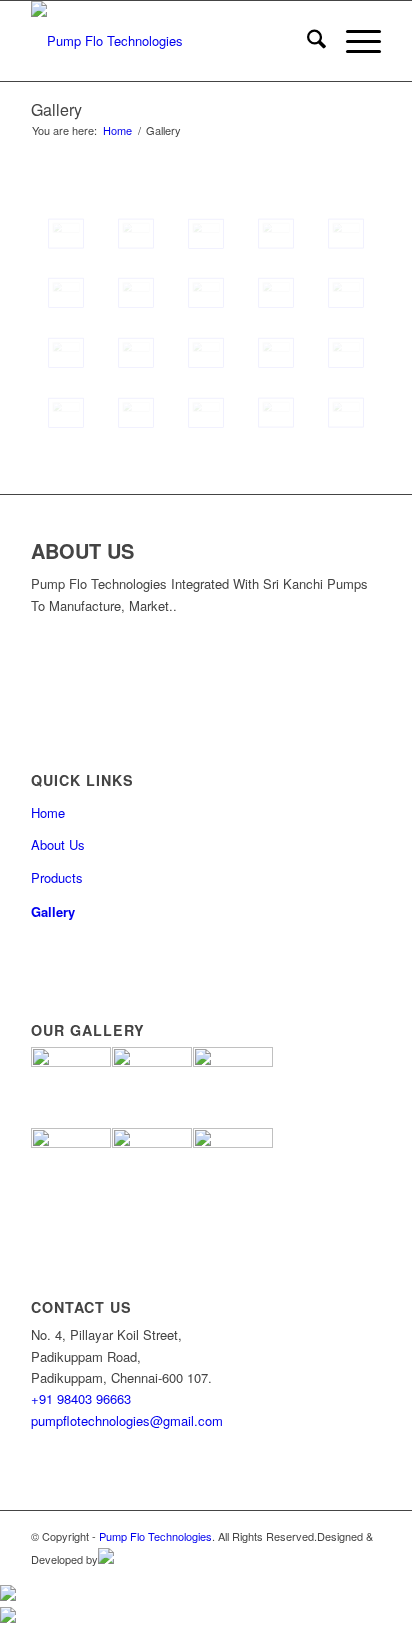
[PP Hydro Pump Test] (276, 234)
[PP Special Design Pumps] (66, 413)
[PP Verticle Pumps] (346, 353)
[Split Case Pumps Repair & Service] (66, 353)
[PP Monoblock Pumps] (136, 413)
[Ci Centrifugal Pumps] (66, 234)
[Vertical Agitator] (136, 353)
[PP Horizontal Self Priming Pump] (206, 413)
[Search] (306, 41)
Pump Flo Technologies (155, 1536)
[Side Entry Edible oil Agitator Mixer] (206, 353)
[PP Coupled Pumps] (136, 293)
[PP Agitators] (136, 234)
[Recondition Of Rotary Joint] (276, 353)
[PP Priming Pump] (346, 234)
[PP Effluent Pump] (346, 413)
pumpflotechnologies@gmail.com (127, 1420)
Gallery (56, 109)
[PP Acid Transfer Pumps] (276, 293)
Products (57, 877)
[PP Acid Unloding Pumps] (206, 293)
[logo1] (171, 41)
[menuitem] (306, 41)
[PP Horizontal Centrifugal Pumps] (206, 234)
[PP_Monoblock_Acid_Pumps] (276, 413)
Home (48, 812)
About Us (58, 844)
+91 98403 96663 (81, 1398)
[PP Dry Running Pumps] (66, 293)
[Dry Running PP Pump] (346, 293)
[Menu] (353, 41)
